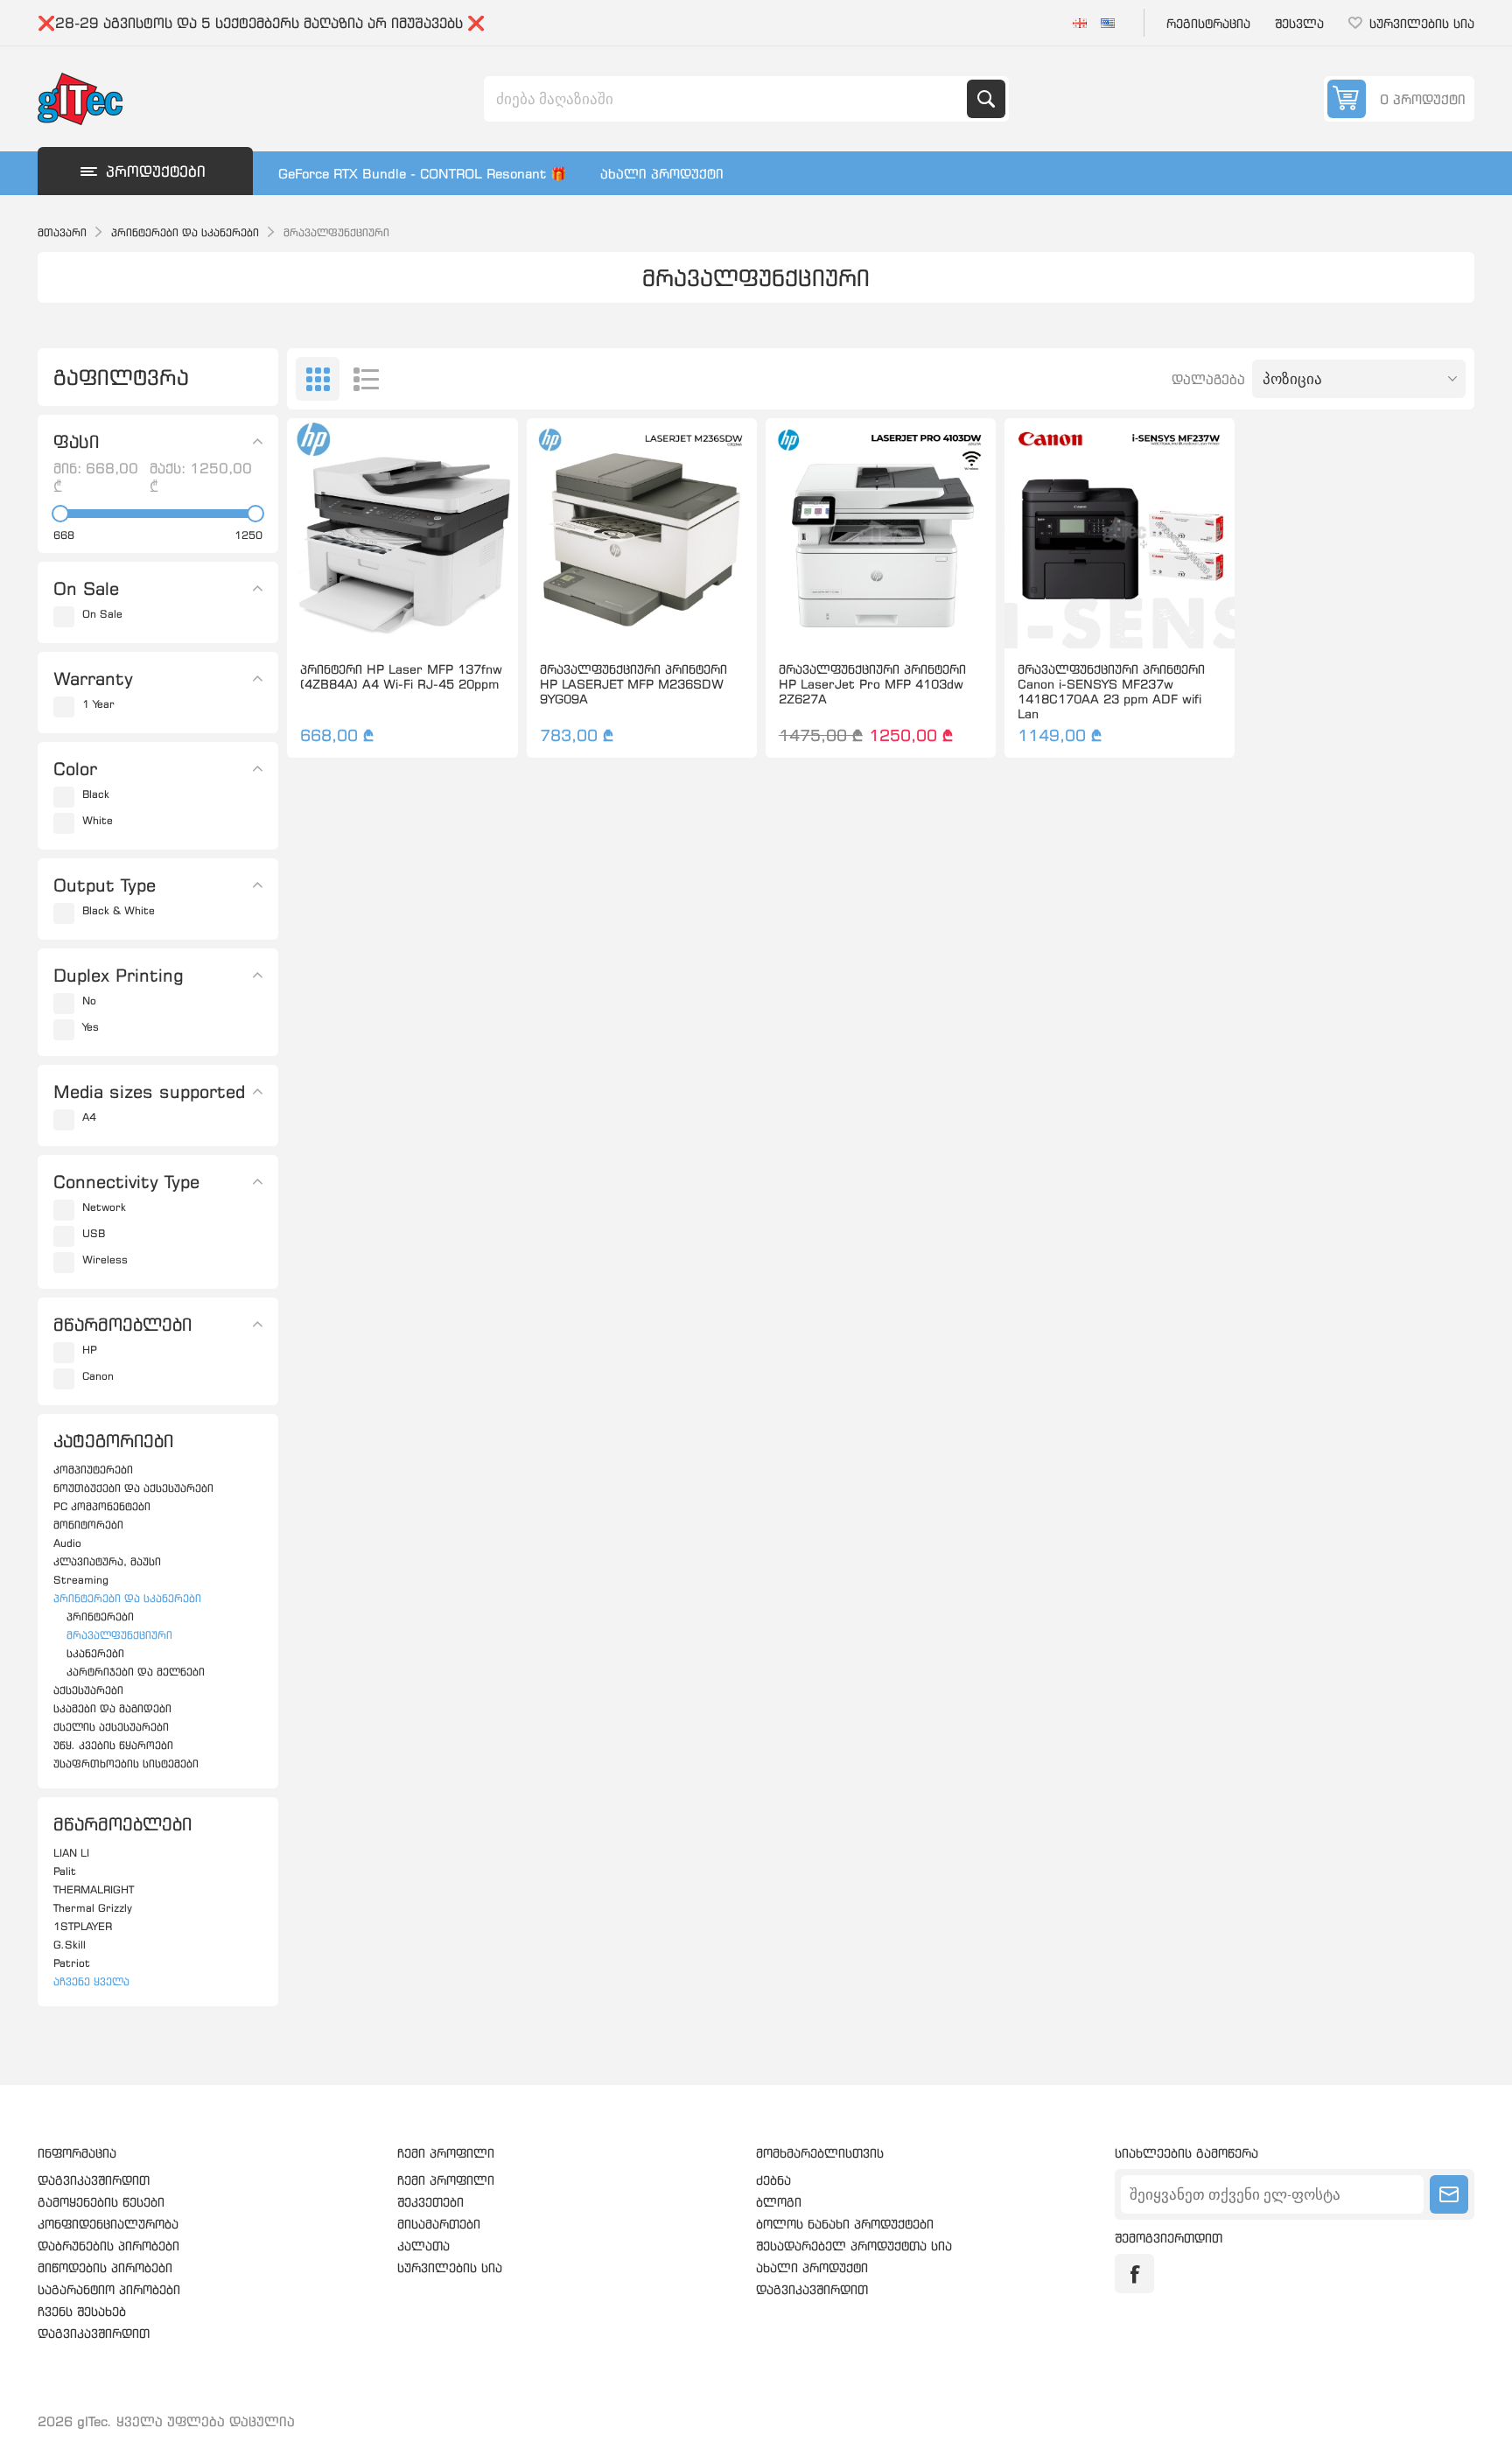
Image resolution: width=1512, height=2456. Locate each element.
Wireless (105, 1259)
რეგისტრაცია (1208, 23)
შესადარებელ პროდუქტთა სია (854, 2246)
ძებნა (986, 99)
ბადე (318, 379)
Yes (91, 1027)
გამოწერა (1449, 2194)
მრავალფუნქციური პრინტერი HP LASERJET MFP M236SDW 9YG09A (633, 684)
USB (94, 1233)
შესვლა (1299, 23)
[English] (1108, 23)
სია (366, 379)
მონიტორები (88, 1525)
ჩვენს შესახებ (82, 2311)
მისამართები (439, 2224)
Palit (65, 1871)
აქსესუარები (88, 1690)
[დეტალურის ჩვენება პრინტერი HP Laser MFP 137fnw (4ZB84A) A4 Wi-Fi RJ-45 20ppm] (402, 533)
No (89, 1001)
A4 (89, 1117)
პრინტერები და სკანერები (127, 1598)
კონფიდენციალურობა (108, 2224)
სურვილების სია (450, 2267)
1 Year (98, 704)
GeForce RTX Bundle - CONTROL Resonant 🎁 (423, 174)
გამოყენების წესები (101, 2202)
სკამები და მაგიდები (112, 1708)
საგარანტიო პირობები (109, 2289)
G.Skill (70, 1945)
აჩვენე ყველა (91, 1981)
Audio (67, 1543)
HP (90, 1350)
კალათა (423, 2246)
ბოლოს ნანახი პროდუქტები (845, 2224)
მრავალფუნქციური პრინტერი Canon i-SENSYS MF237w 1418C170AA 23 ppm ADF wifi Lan (1111, 691)
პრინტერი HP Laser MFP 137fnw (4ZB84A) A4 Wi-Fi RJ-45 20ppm (401, 676)
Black (96, 794)
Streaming (81, 1580)
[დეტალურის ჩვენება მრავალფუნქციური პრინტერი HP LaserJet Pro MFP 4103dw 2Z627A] (881, 533)
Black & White (119, 910)
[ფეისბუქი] (1134, 2274)
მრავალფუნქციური (119, 1635)
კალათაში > (439, 620)
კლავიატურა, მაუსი (107, 1561)
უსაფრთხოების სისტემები (126, 1763)
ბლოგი (779, 2202)
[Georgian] (1080, 23)
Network (104, 1207)
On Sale (102, 614)
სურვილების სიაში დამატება (325, 620)
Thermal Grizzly (93, 1908)
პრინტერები (100, 1616)
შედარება (362, 620)
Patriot (72, 1963)
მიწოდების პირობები (105, 2267)
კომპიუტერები (93, 1469)
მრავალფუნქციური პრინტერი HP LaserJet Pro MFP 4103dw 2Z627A (872, 684)
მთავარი (62, 232)
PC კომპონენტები (102, 1506)
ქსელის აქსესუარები (111, 1727)
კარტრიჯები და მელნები (136, 1672)
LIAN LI (71, 1853)
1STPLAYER (83, 1926)
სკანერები (95, 1653)
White (98, 820)
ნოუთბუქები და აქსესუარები (133, 1488)
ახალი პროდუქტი (662, 174)
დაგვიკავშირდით (94, 2180)
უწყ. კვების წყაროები (113, 1745)
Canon (98, 1376)
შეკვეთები (430, 2202)
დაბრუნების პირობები (108, 2246)
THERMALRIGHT (94, 1889)
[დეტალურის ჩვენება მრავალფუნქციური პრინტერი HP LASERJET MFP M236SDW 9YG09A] (642, 533)
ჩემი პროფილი (446, 2180)
